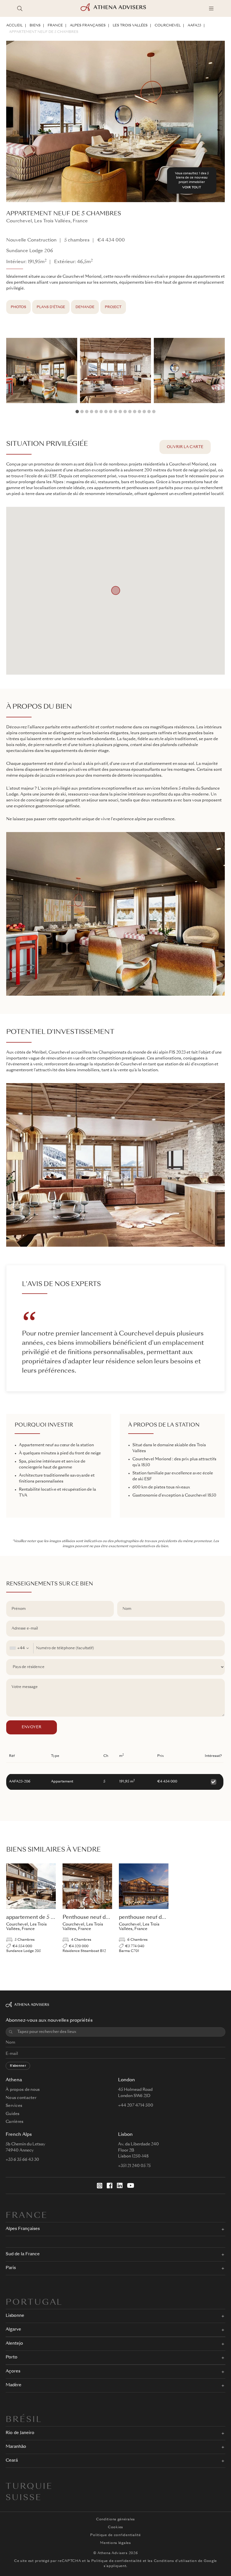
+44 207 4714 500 (136, 2105)
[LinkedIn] (120, 2186)
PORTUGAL (34, 2303)
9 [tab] (115, 412)
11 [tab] (125, 412)
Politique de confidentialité (115, 2535)
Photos (18, 307)
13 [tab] (135, 412)
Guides (13, 2114)
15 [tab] (144, 412)
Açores (13, 2371)
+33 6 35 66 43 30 (22, 2160)
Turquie (29, 2487)
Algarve (13, 2330)
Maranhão (16, 2447)
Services (14, 2106)
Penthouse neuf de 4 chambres (101, 1917)
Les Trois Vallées (130, 26)
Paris (11, 2268)
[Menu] (211, 8)
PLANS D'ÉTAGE (51, 307)
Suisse (24, 2498)
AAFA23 (194, 26)
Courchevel (168, 26)
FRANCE (55, 26)
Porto (12, 2357)
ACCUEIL (14, 26)
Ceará (12, 2461)
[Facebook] (110, 2186)
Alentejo (14, 2344)
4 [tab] (92, 412)
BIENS (35, 26)
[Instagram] (100, 2186)
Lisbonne (15, 2316)
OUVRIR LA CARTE (185, 447)
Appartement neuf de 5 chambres (44, 32)
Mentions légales (115, 2543)
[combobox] (20, 1648)
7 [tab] (106, 412)
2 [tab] (82, 412)
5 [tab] (96, 412)
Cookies (115, 2527)
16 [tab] (149, 412)
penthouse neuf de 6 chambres (157, 1917)
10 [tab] (120, 412)
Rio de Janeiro (20, 2433)
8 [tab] (111, 412)
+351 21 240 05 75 (134, 2166)
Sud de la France (23, 2254)
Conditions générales (115, 2519)
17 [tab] (154, 412)
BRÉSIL (24, 2420)
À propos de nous (23, 2090)
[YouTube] (131, 2186)
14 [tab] (139, 412)
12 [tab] (130, 412)
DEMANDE (85, 307)
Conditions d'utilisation (175, 2561)
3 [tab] (87, 412)
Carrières (15, 2122)
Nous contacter (21, 2098)
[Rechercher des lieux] (20, 8)
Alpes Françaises (88, 26)
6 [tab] (101, 412)
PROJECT (113, 307)
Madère (14, 2385)
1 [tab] (77, 412)
